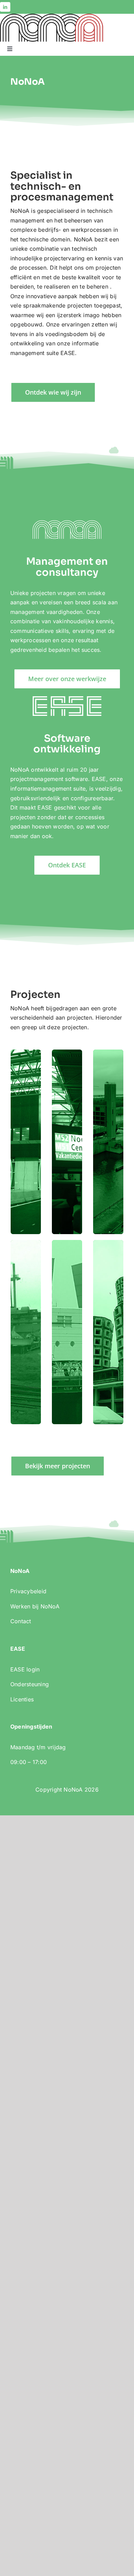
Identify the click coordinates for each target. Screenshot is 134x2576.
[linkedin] (5, 7)
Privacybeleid (28, 1591)
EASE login (25, 1669)
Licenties (22, 1699)
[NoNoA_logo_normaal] (52, 17)
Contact (21, 1621)
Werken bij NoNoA (35, 1606)
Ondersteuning (30, 1684)
